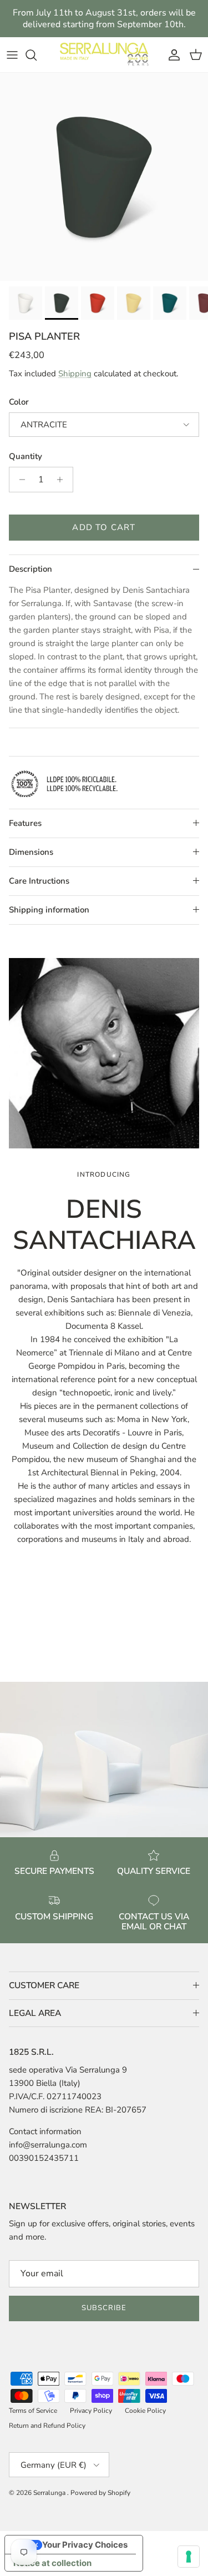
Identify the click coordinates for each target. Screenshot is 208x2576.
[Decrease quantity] (19, 480)
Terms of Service (33, 2411)
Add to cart (104, 527)
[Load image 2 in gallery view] (104, 177)
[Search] (37, 55)
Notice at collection (52, 2563)
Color (19, 402)
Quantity (26, 456)
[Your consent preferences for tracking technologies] (189, 2557)
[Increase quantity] (63, 480)
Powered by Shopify (100, 2493)
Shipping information (49, 910)
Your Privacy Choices (85, 2545)
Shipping (75, 374)
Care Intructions (39, 881)
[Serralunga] (104, 55)
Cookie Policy (145, 2411)
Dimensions (31, 852)
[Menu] (12, 55)
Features (25, 823)
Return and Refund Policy (47, 2426)
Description (31, 569)
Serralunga (50, 2493)
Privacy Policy (91, 2411)
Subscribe (104, 2308)
